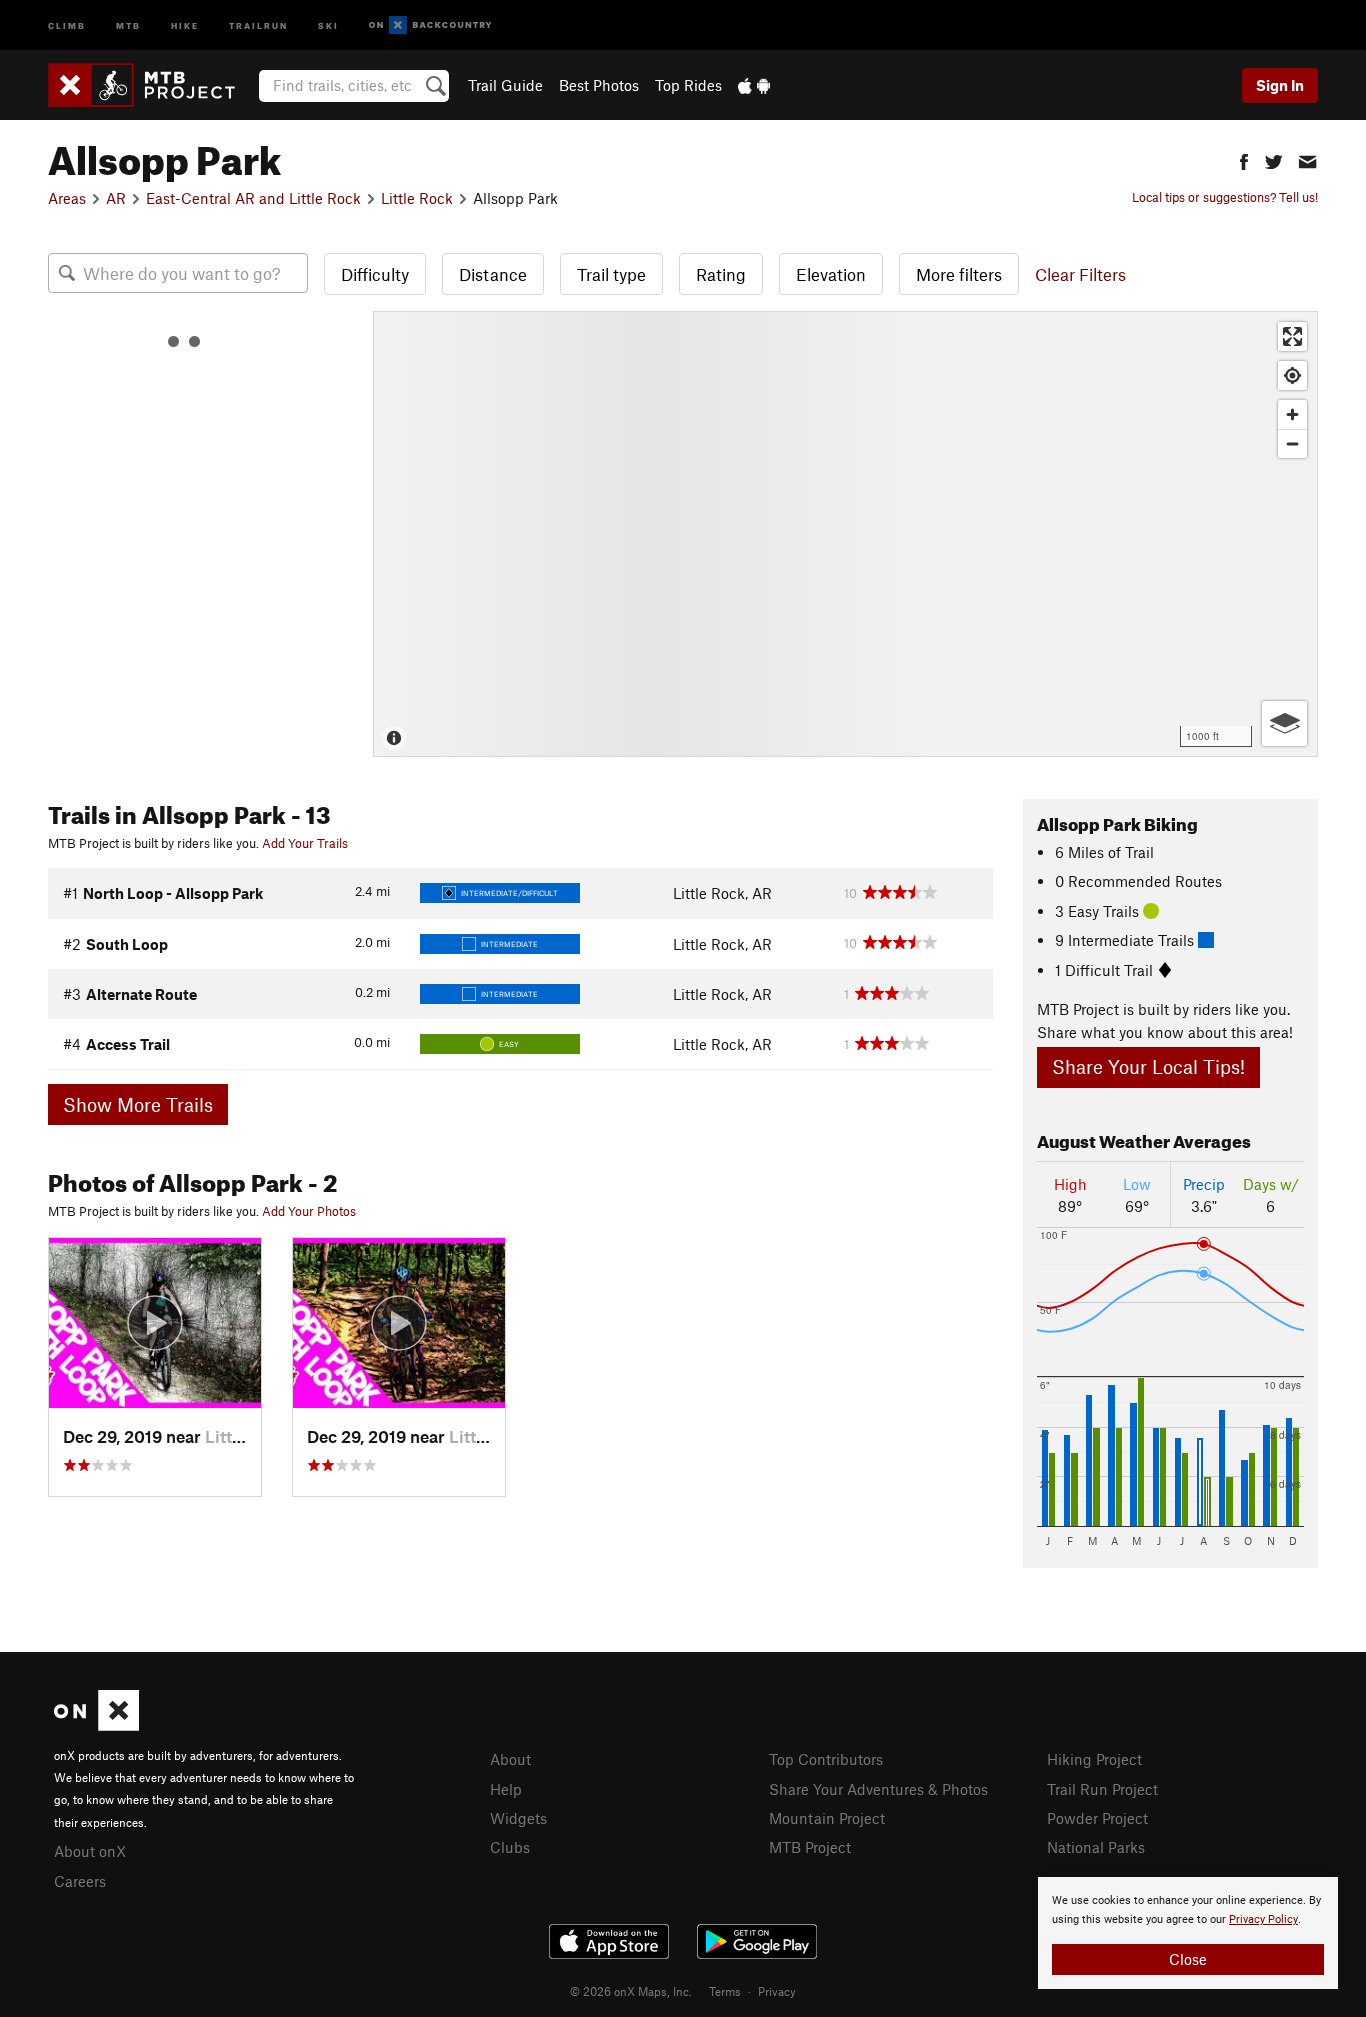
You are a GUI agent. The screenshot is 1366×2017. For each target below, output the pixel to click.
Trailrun (258, 24)
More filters (959, 274)
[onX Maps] (96, 1725)
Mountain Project (827, 1818)
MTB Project (810, 1847)
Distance (493, 274)
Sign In (1280, 85)
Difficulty (375, 274)
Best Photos (599, 85)
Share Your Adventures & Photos (878, 1789)
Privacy (777, 1991)
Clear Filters (1080, 274)
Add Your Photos (309, 1211)
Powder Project (1097, 1818)
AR (116, 198)
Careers (80, 1881)
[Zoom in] (1292, 414)
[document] (1188, 1933)
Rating (721, 274)
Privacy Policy (1263, 1919)
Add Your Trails (305, 843)
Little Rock (417, 198)
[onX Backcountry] (430, 25)
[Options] (1284, 723)
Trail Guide (505, 85)
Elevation (831, 274)
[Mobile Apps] (754, 85)
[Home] (151, 85)
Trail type (611, 274)
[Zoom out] (1292, 443)
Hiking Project (1094, 1759)
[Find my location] (1292, 375)
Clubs (510, 1847)
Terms (725, 1991)
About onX (90, 1851)
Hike (185, 24)
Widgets (518, 1818)
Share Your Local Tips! (1148, 1066)
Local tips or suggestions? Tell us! (1225, 197)
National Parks (1096, 1847)
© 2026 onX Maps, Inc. (631, 1991)
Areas (67, 198)
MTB (128, 24)
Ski (328, 24)
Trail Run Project (1102, 1789)
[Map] (845, 534)
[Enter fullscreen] (1292, 336)
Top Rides (688, 85)
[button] (1244, 159)
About (510, 1759)
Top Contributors (826, 1759)
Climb (67, 24)
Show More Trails (138, 1104)
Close (1188, 1959)
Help (506, 1789)
